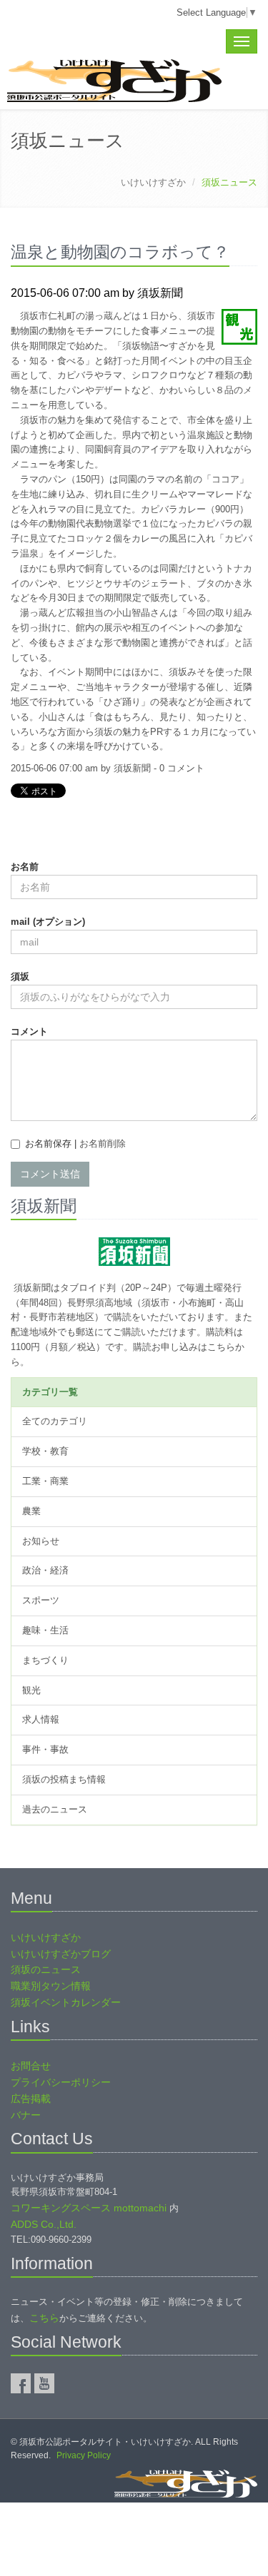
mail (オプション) (48, 922)
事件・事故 (45, 1749)
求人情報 (41, 1719)
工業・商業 (45, 1481)
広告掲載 (31, 2099)
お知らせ (41, 1541)
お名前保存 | (75, 1144)
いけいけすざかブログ (61, 1954)
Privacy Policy (84, 2455)
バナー (26, 2115)
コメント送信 (50, 1174)
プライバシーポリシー (61, 2082)
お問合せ (31, 2066)
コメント (29, 1031)
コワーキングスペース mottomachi (89, 2208)
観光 (31, 1690)
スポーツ (41, 1600)
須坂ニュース (68, 141)
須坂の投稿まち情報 (64, 1779)
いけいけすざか (153, 182)
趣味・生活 (45, 1630)
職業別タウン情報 (51, 1986)
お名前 (25, 867)
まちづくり (45, 1660)
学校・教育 (45, 1451)
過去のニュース (55, 1809)
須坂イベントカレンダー (66, 2002)
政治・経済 (45, 1570)
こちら (44, 2318)
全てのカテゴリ (55, 1421)
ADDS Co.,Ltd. (44, 2224)
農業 (31, 1511)
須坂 (20, 977)
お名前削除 (103, 1144)
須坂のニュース (46, 1969)
